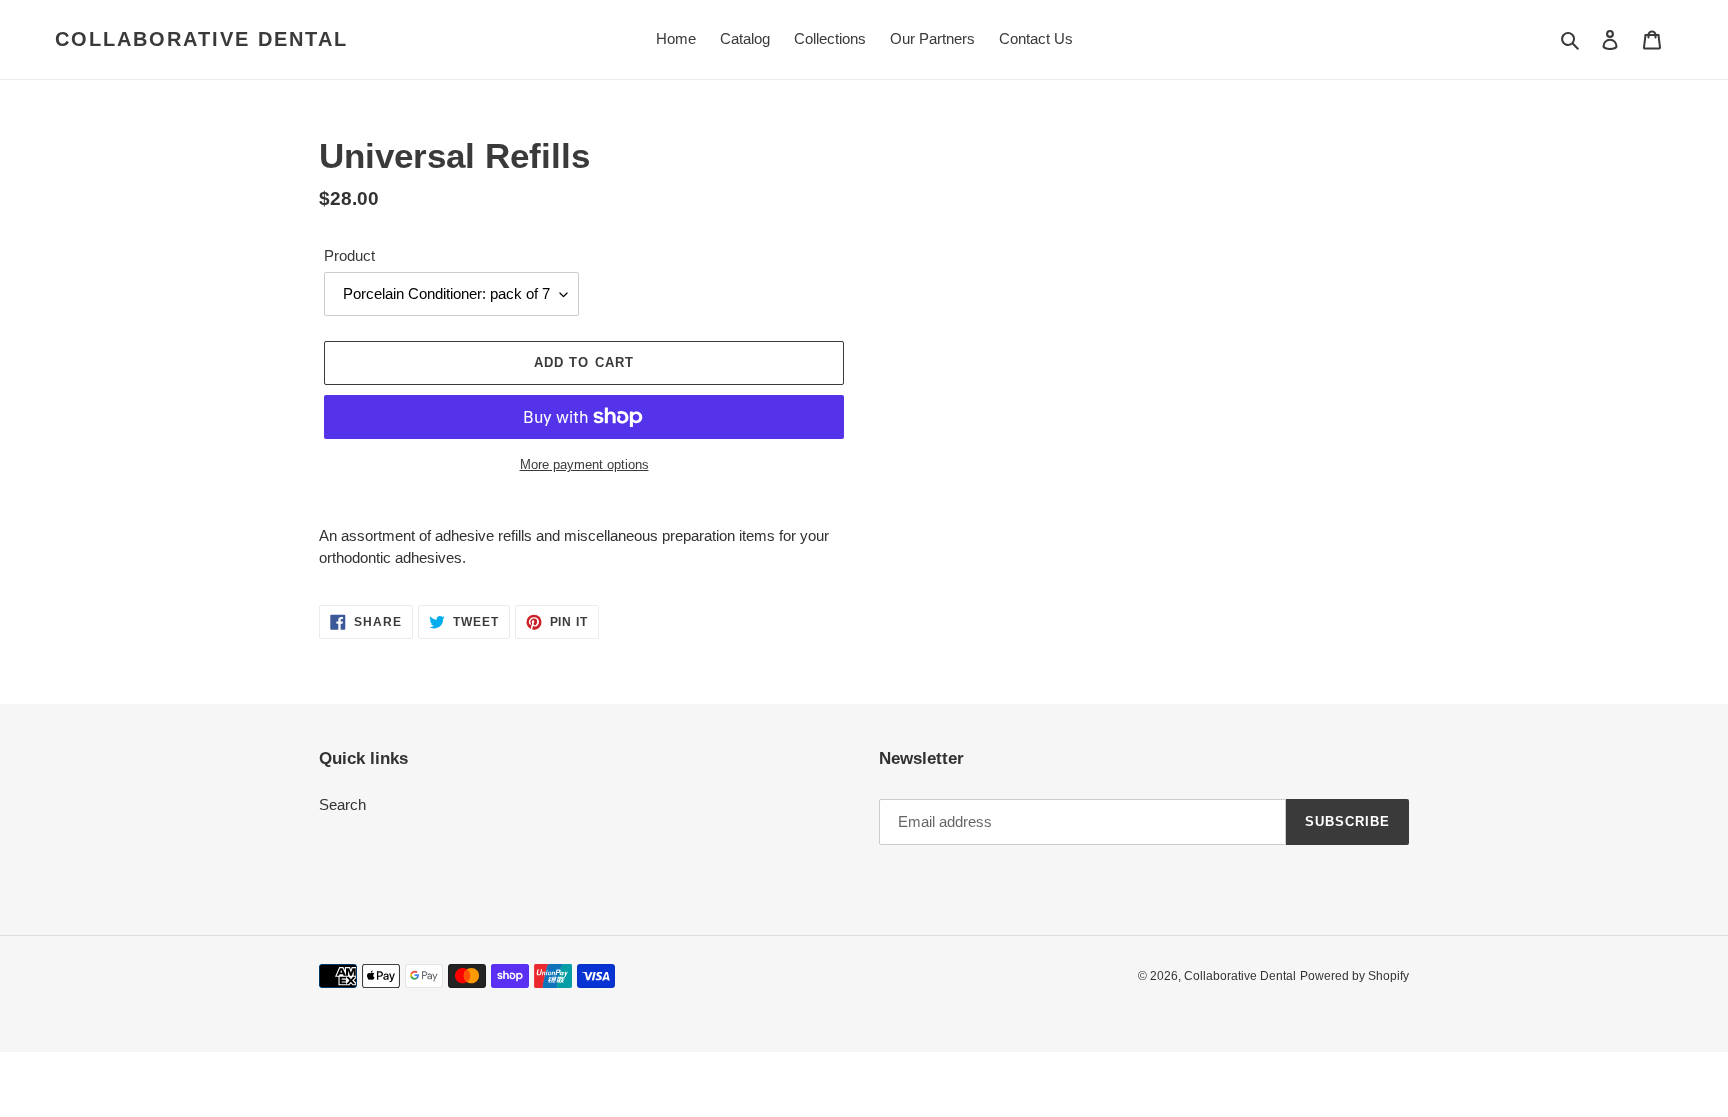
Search (342, 804)
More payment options (584, 464)
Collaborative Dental (201, 39)
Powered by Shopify (1354, 976)
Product (349, 255)
